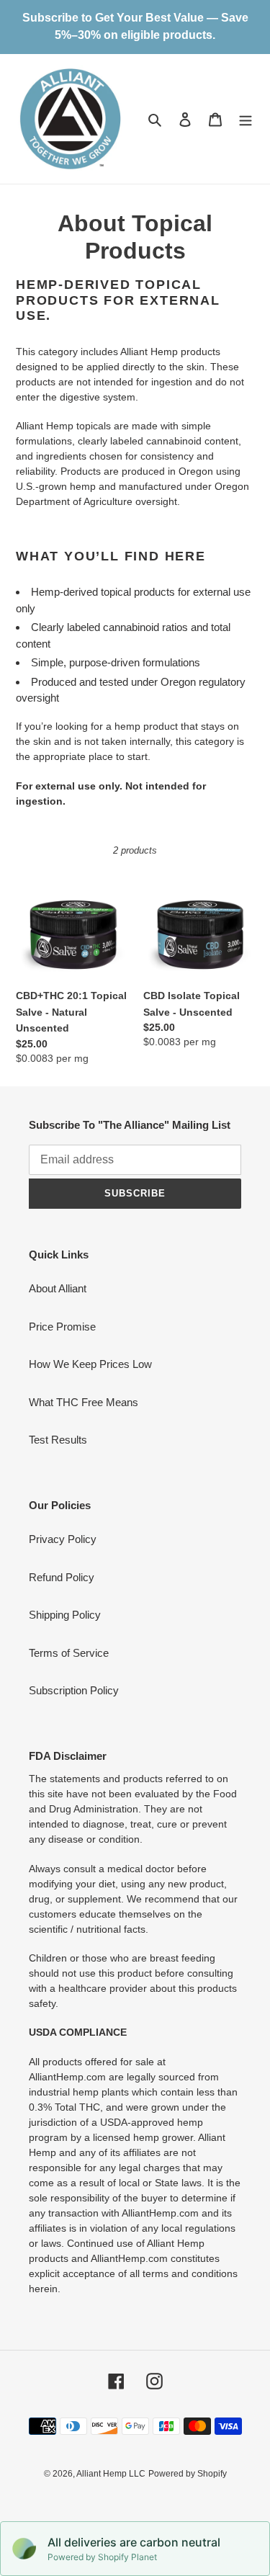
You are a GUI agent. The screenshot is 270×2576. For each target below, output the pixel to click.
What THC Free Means (84, 1402)
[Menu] (246, 119)
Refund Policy (62, 1577)
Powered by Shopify (188, 2474)
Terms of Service (69, 1653)
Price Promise (62, 1327)
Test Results (58, 1440)
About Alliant (58, 1288)
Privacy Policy (63, 1539)
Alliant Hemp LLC (111, 2474)
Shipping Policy (65, 1615)
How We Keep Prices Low (90, 1364)
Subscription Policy (74, 1690)
